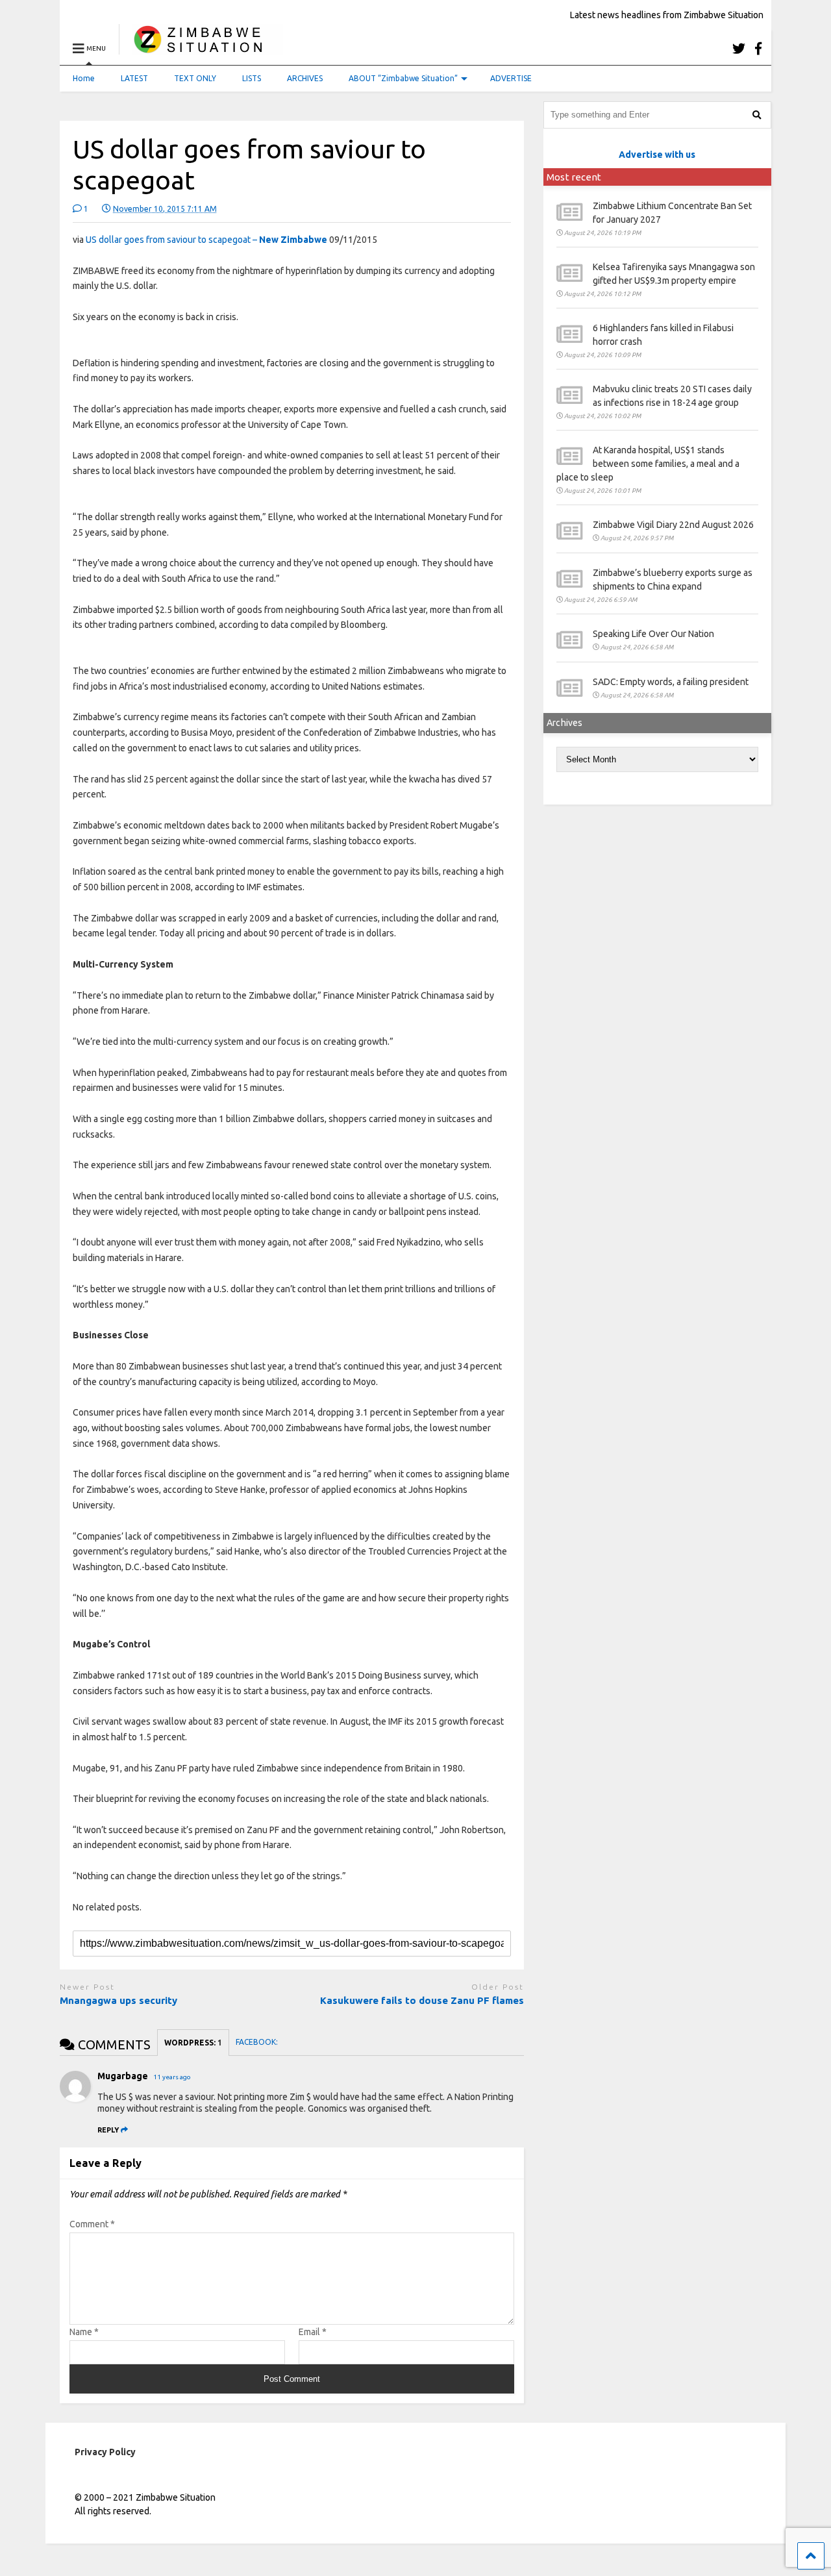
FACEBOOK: (258, 2042)
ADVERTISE (511, 78)
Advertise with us (657, 155)
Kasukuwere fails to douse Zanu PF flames (422, 2000)
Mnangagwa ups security (118, 2000)
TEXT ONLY (195, 78)
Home (84, 78)
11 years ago (172, 2077)
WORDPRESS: (193, 2043)
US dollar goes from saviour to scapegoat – (206, 240)
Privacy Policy (105, 2452)
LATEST (134, 78)
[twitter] (739, 48)
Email (313, 2332)
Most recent (574, 177)
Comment (92, 2224)
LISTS (252, 78)
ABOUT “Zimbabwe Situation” (403, 78)
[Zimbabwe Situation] (201, 48)
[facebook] (758, 48)
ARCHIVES (305, 78)
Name (84, 2332)
